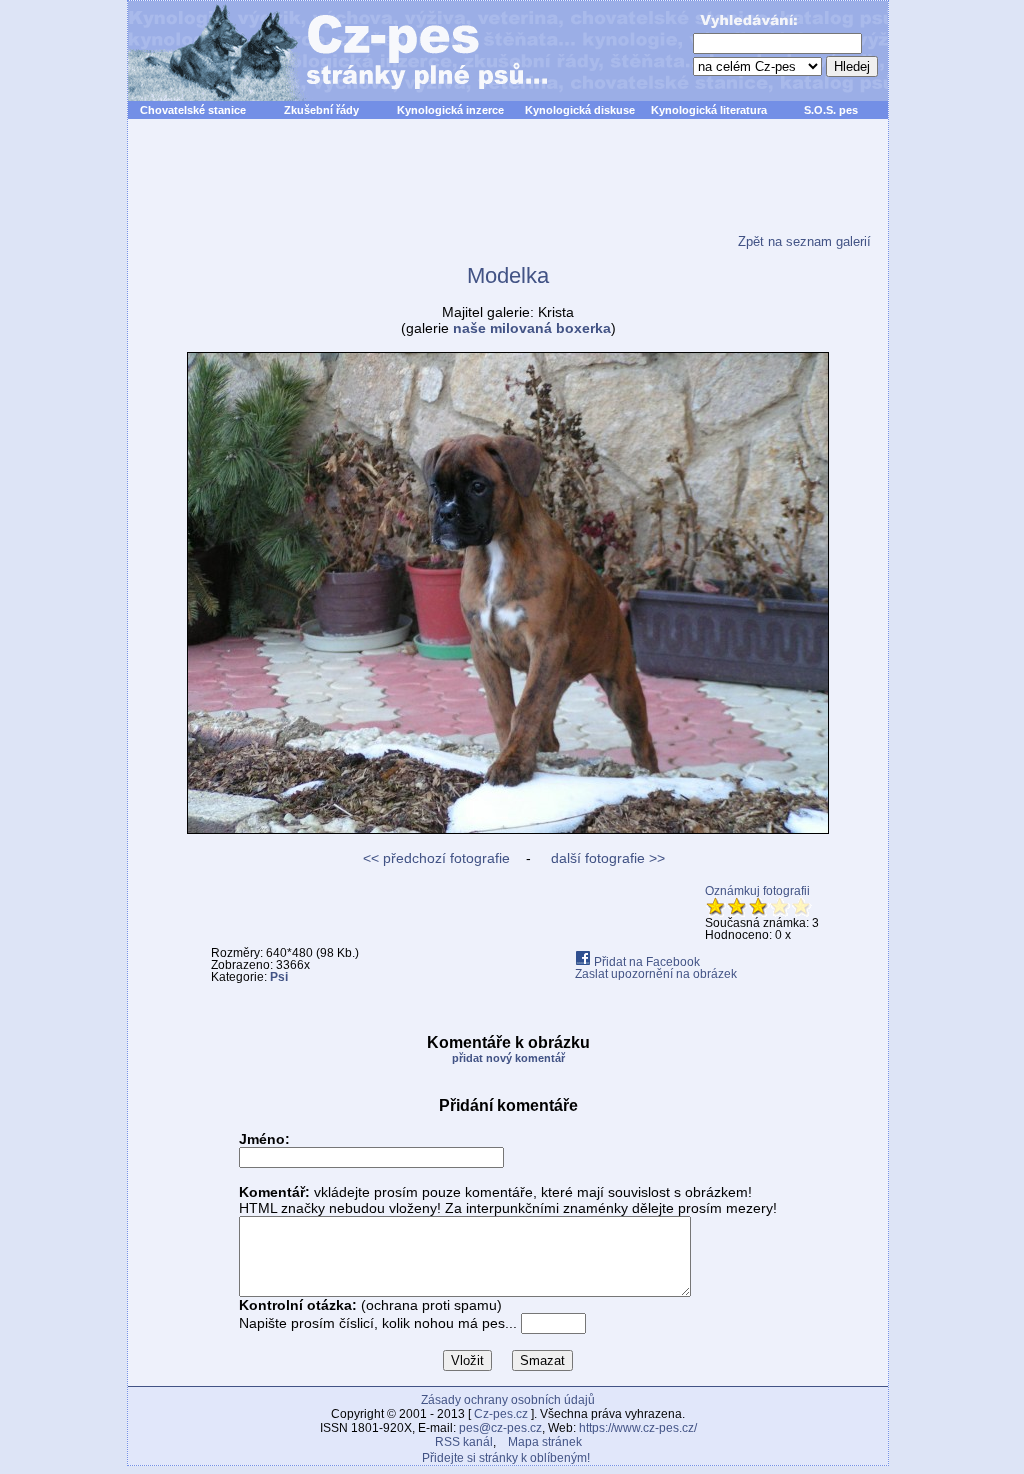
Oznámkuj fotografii (757, 891)
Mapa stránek (545, 1442)
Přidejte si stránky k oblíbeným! (506, 1458)
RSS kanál (464, 1442)
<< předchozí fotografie (436, 858)
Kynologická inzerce (450, 110)
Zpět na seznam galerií (804, 241)
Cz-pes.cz (501, 1414)
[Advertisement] (508, 189)
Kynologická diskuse (580, 110)
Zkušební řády (321, 110)
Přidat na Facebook (645, 962)
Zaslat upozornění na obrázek (656, 974)
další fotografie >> (606, 858)
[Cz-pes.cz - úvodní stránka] (328, 51)
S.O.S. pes (831, 110)
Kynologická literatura (709, 110)
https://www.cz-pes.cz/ (638, 1428)
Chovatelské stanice (193, 110)
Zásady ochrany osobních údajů (508, 1400)
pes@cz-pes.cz (500, 1428)
